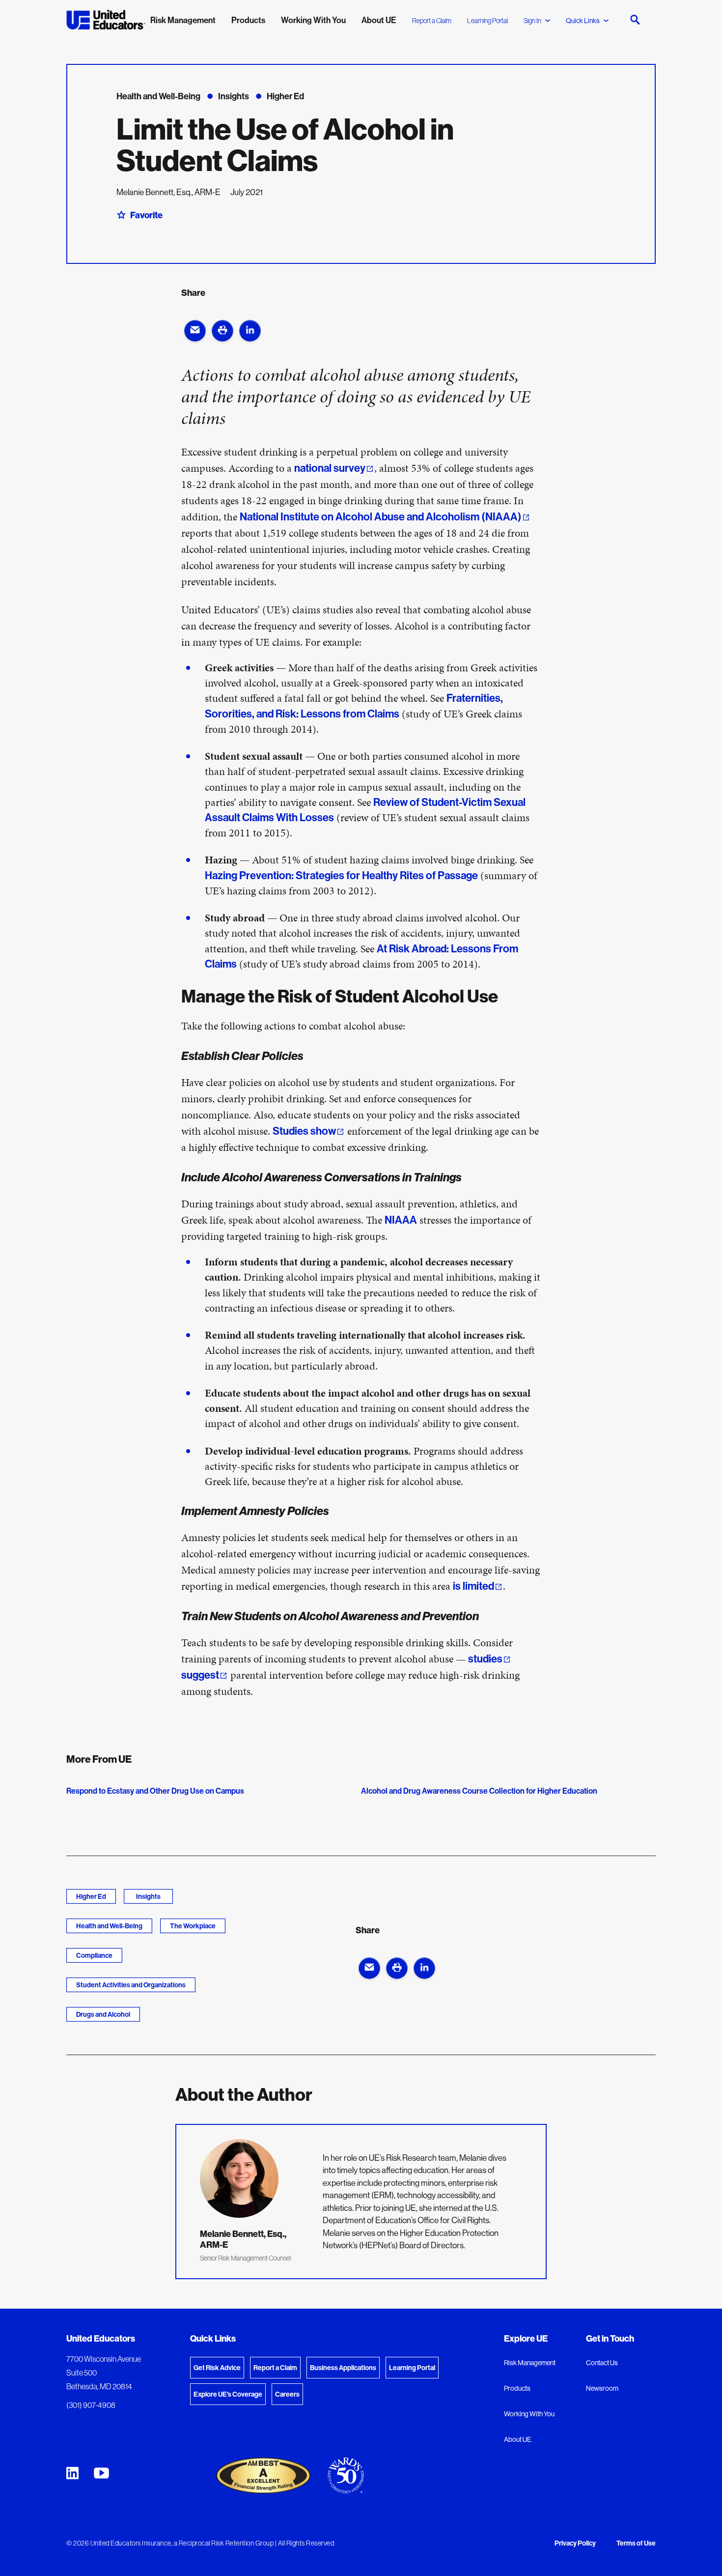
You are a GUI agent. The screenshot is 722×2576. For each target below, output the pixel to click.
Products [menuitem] (248, 20)
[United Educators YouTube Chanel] (101, 2473)
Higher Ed (91, 1896)
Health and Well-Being (109, 1926)
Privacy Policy (575, 2544)
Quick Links (583, 21)
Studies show (304, 1131)
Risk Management (530, 2363)
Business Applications (343, 2368)
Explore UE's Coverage (228, 2394)
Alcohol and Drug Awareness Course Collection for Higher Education (479, 1791)
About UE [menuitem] (379, 20)
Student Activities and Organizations (131, 1985)
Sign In (532, 21)
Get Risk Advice (217, 2368)
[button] (195, 331)
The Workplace (193, 1926)
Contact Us (602, 2363)
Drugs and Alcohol (103, 2014)
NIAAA (401, 1220)
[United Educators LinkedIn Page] (72, 2473)
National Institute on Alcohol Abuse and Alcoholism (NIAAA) (381, 516)
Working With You (529, 2414)
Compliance (94, 1955)
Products (517, 2388)
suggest (200, 1675)
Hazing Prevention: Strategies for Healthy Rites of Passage (341, 875)
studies (485, 1659)
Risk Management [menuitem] (183, 20)
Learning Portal (487, 21)
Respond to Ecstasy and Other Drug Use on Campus (155, 1791)
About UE (518, 2439)
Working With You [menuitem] (313, 20)
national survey (330, 468)
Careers (287, 2394)
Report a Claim (432, 21)
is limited (473, 1586)
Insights (148, 1896)
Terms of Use (636, 2544)
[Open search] (635, 20)
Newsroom (602, 2388)
